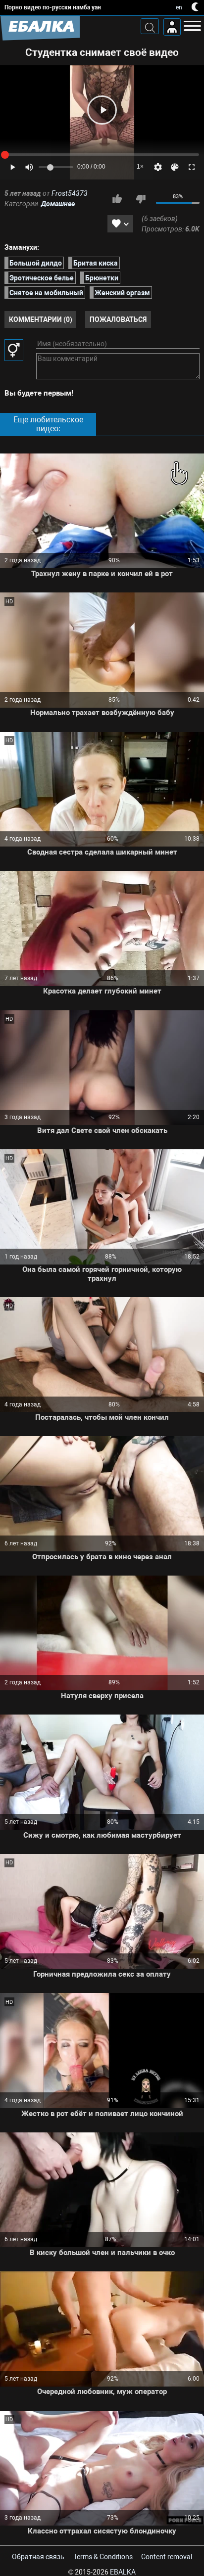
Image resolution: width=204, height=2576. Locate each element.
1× (140, 167)
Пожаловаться (118, 319)
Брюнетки (102, 278)
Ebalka (123, 2572)
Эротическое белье (42, 278)
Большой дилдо (36, 263)
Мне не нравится (141, 199)
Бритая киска (96, 263)
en (179, 7)
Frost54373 (70, 193)
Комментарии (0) (41, 319)
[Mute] (29, 167)
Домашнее (58, 204)
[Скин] (175, 167)
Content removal (167, 2557)
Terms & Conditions (103, 2557)
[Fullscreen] (192, 167)
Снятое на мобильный (46, 293)
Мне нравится (117, 199)
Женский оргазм (122, 293)
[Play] (102, 110)
